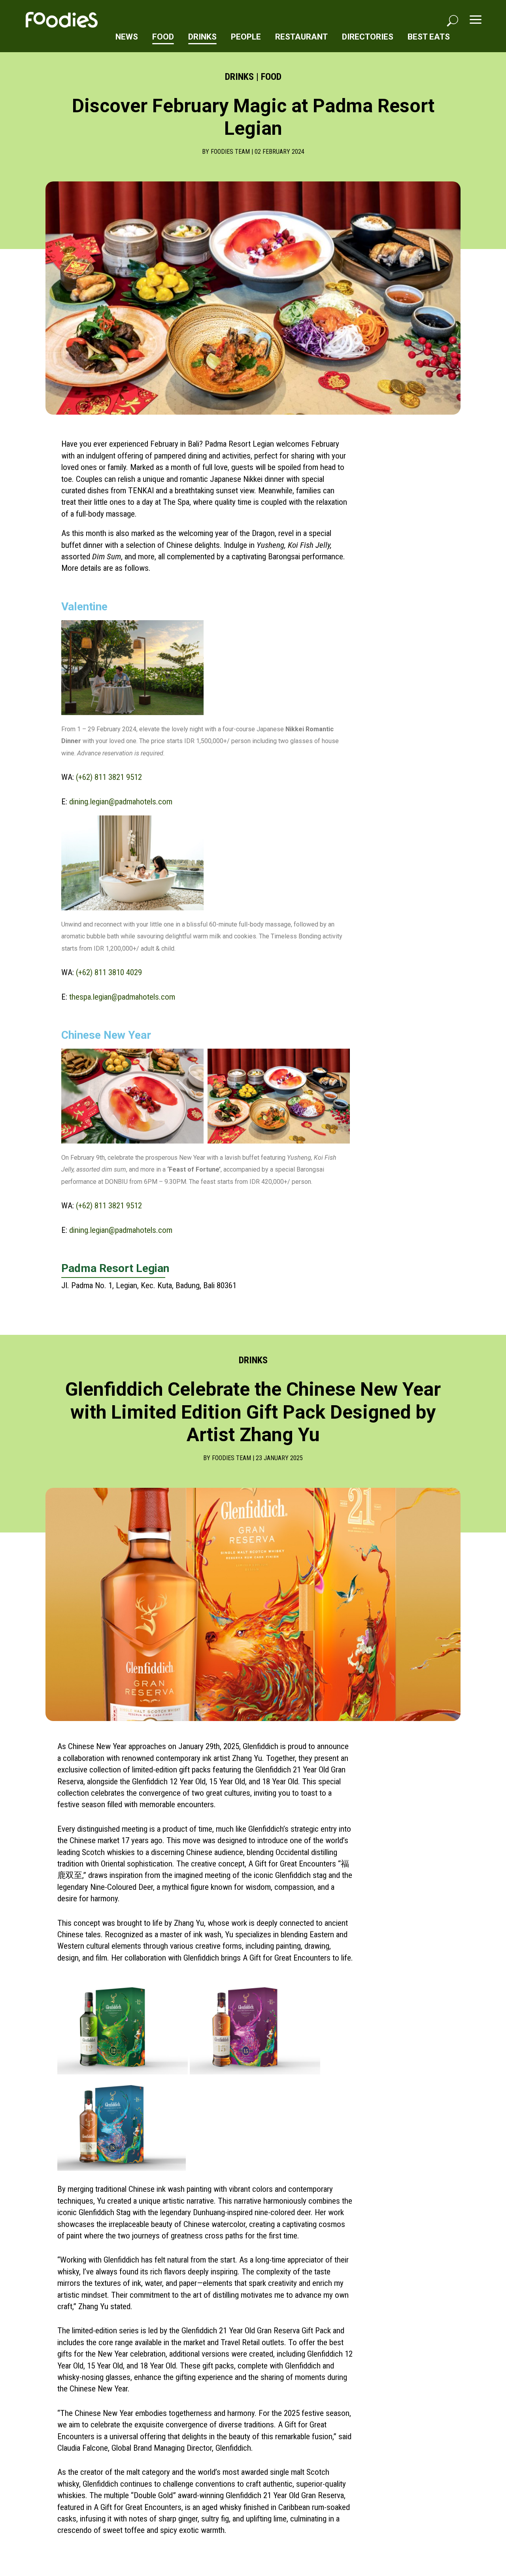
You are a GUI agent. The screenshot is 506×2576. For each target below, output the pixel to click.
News (127, 37)
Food (163, 37)
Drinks (202, 37)
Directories (368, 37)
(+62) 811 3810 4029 (108, 972)
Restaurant (301, 37)
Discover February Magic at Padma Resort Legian (253, 117)
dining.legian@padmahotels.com (121, 802)
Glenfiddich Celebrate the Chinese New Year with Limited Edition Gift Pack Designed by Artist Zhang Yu (253, 1412)
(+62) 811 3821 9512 (109, 777)
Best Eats (429, 37)
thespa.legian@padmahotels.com (122, 997)
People (246, 37)
